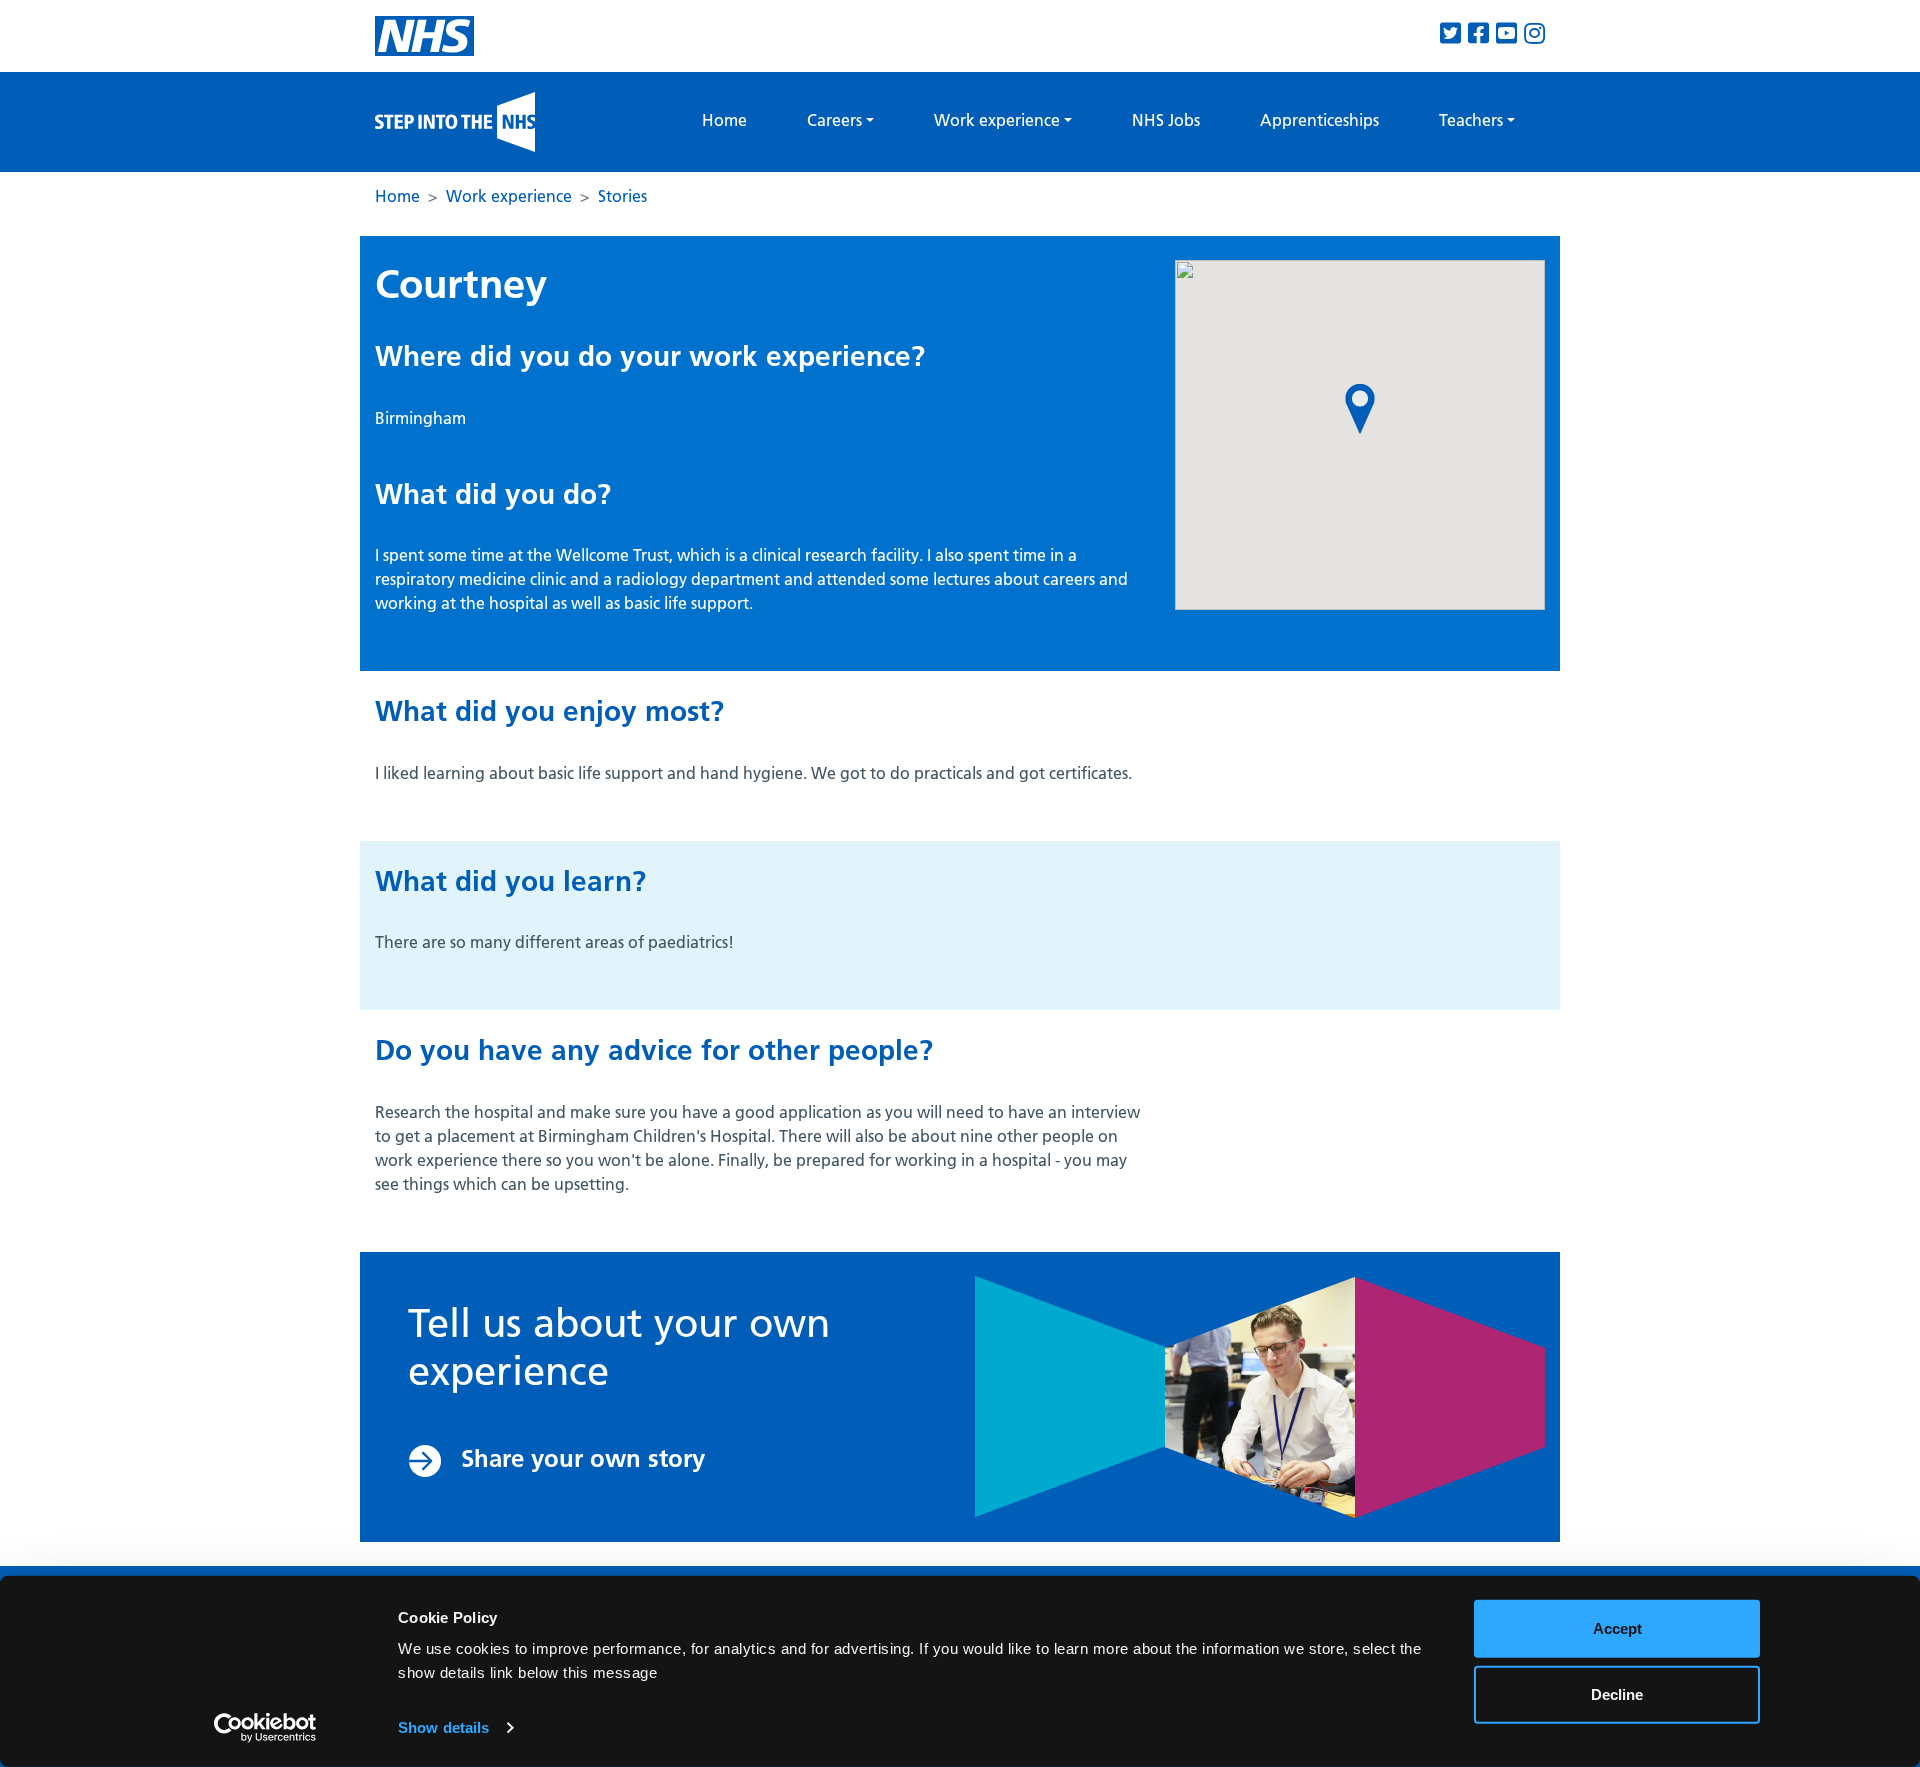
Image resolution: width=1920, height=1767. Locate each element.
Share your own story (583, 1458)
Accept (1617, 1628)
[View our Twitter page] (1450, 33)
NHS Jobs (1166, 120)
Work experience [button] (997, 120)
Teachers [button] (1471, 120)
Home (724, 120)
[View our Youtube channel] (1506, 33)
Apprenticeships (1319, 120)
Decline (1617, 1693)
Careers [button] (834, 120)
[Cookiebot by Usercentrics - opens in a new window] (265, 1728)
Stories (622, 196)
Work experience (509, 196)
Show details (443, 1727)
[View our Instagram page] (1534, 33)
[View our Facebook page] (1478, 33)
